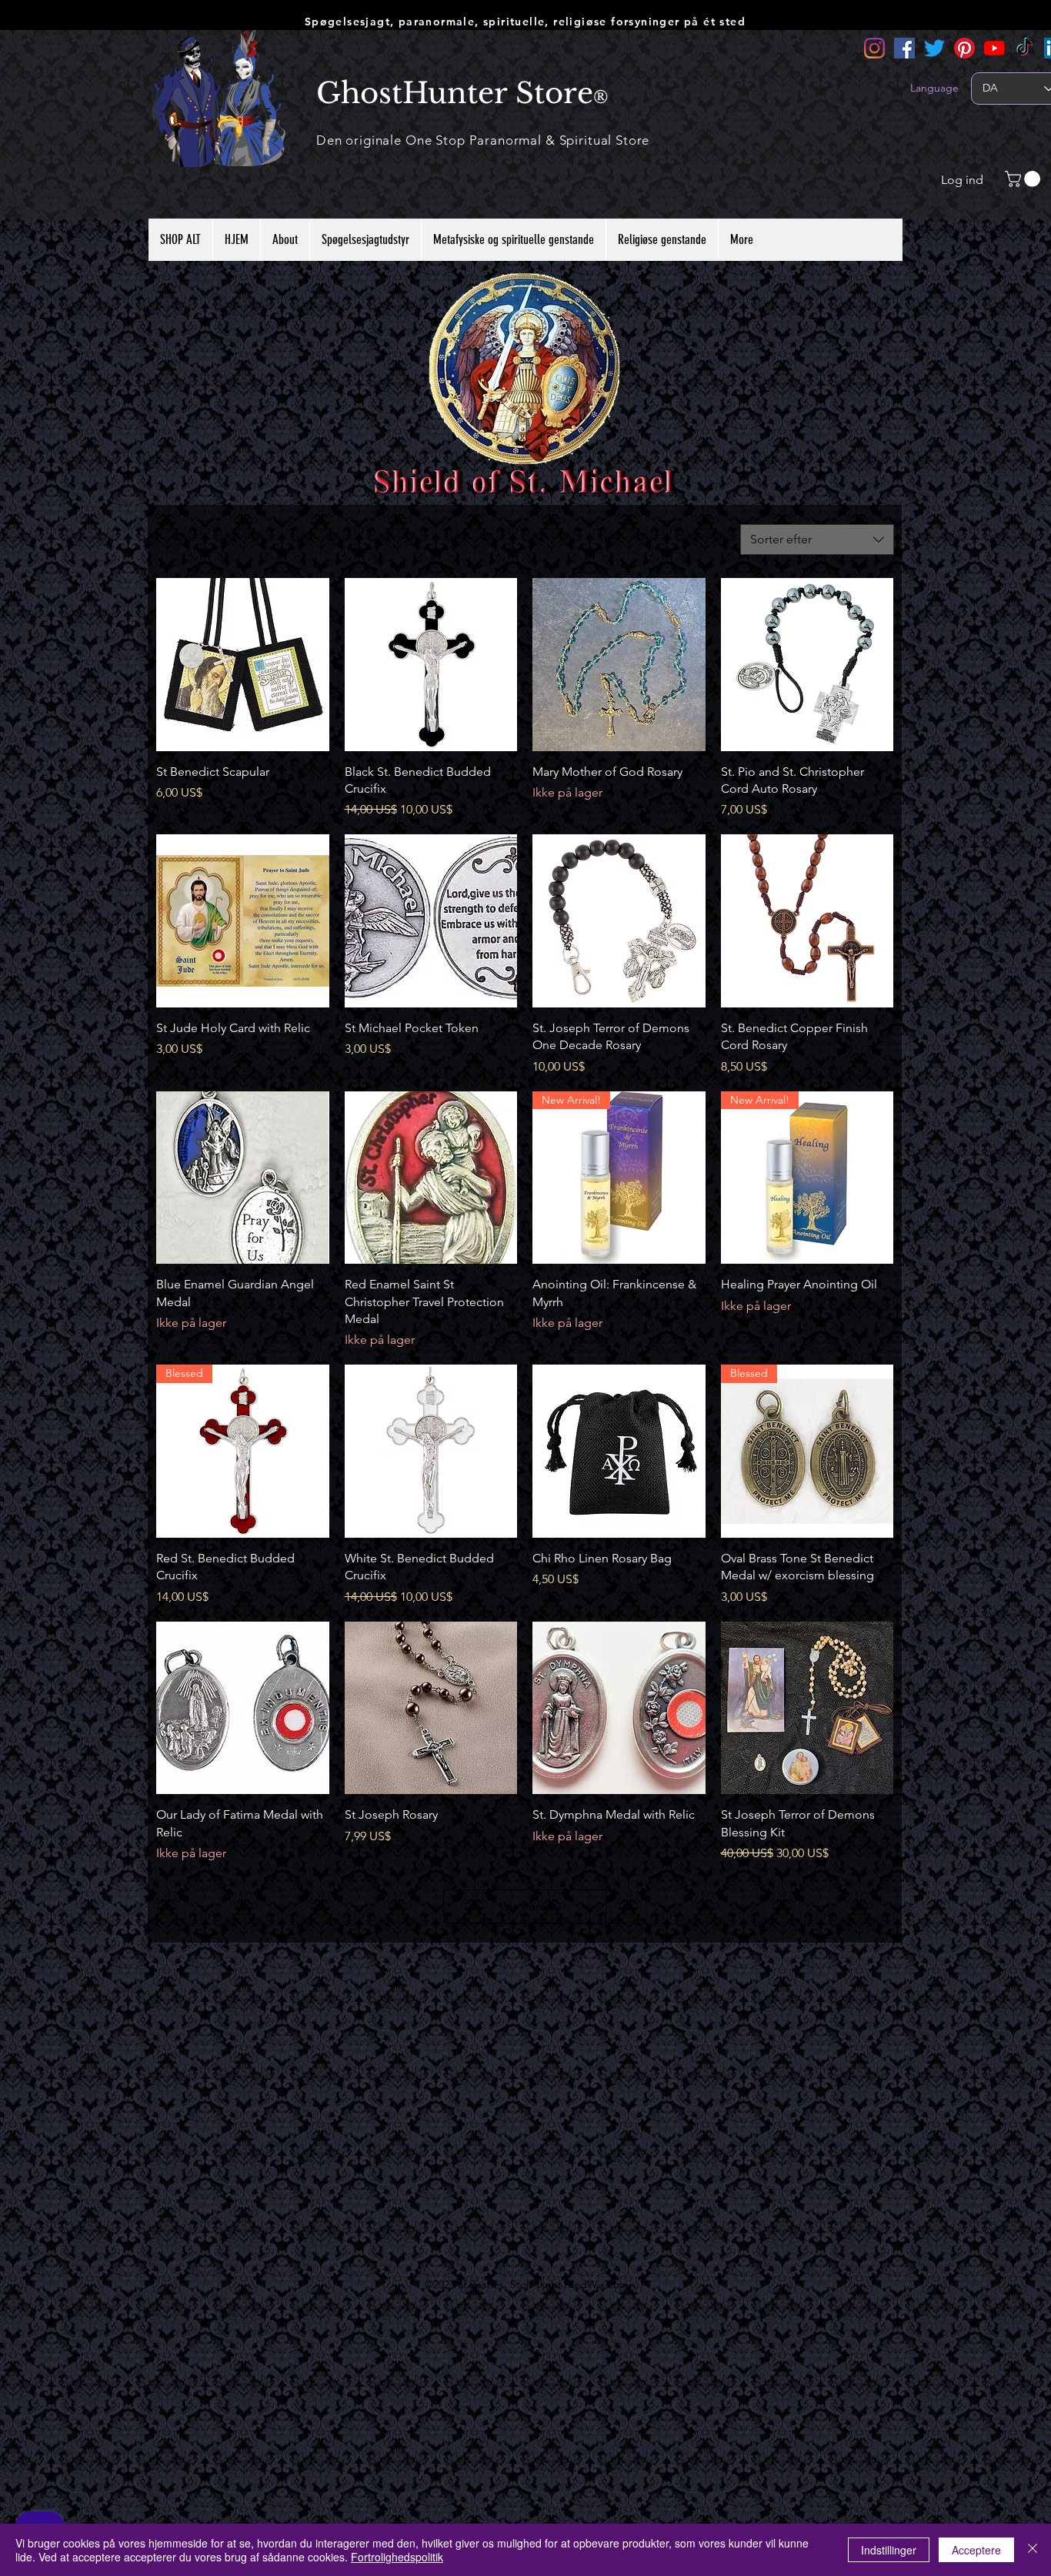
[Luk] (1033, 2550)
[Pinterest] (964, 48)
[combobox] (817, 540)
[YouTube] (994, 48)
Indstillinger (889, 2550)
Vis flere (525, 1906)
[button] (1024, 179)
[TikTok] (1024, 48)
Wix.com (608, 2284)
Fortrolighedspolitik (397, 2557)
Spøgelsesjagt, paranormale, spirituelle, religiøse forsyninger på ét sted (525, 22)
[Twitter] (934, 48)
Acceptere (976, 2550)
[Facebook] (904, 48)
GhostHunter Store (455, 93)
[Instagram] (874, 48)
